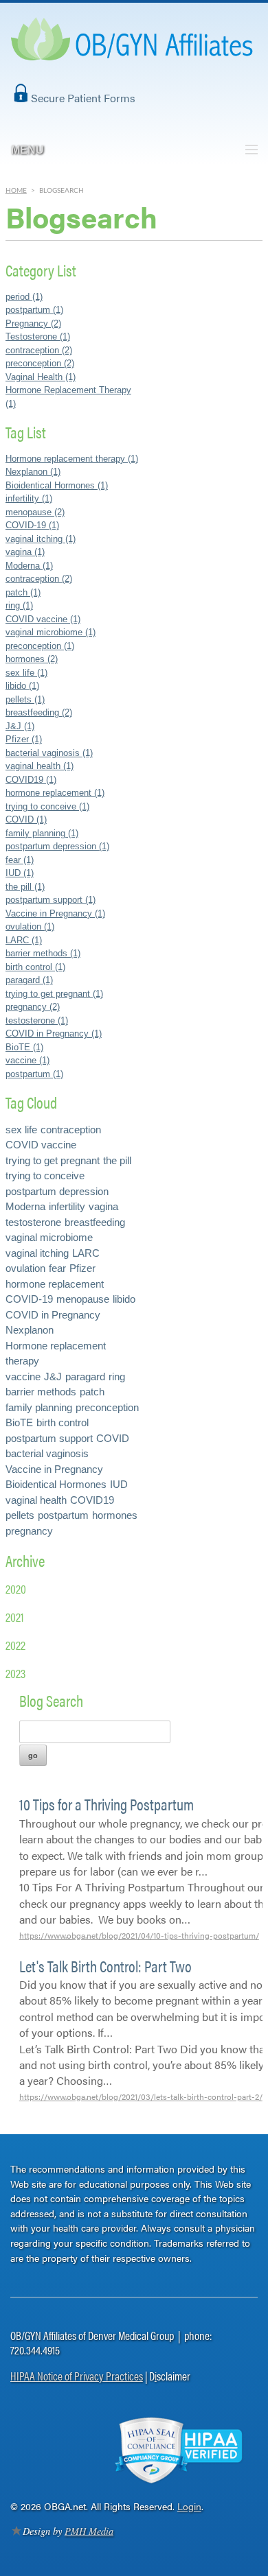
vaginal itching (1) (41, 539)
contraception (71, 1130)
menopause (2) (35, 512)
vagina (103, 1206)
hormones (115, 1515)
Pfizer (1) (24, 739)
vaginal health (36, 1500)
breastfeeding (95, 1222)
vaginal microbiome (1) (51, 632)
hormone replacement (55, 1284)
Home (16, 191)
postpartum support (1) (51, 900)
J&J (53, 1376)
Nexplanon (30, 1330)
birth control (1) (35, 967)
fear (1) (20, 860)
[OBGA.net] (134, 51)
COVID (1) (26, 819)
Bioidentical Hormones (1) (57, 485)
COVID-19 (29, 1299)
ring (117, 1376)
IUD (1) (20, 873)
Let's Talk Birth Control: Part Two (105, 1966)
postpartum (63, 1515)
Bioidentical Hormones (56, 1484)
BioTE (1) (24, 1047)
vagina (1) (25, 552)
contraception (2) (39, 350)
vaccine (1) (27, 1060)
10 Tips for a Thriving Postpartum (107, 1804)
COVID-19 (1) (32, 525)
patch (92, 1392)
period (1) (24, 297)
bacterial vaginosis (47, 1453)
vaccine (23, 1376)
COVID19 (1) (31, 780)
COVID (113, 1438)
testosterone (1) (37, 1020)
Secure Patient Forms (83, 98)
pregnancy (29, 1531)
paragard (85, 1376)
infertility (67, 1206)
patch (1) (23, 592)
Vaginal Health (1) (41, 377)
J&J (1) (20, 726)
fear (57, 1268)
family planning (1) (42, 833)
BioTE (19, 1422)
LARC (86, 1253)
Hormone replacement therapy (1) (72, 459)
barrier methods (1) (43, 953)
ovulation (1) (30, 926)
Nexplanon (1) (33, 472)
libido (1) (22, 686)
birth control (63, 1422)
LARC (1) (24, 940)
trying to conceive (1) (47, 806)
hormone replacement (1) (55, 793)
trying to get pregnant (53, 1160)
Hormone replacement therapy (56, 1354)
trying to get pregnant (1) (54, 994)
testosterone (33, 1222)
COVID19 (92, 1500)
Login (189, 2506)
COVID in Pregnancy (53, 1315)
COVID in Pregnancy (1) (54, 1033)
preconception (107, 1407)
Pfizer (82, 1268)
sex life (21, 1130)
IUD (119, 1484)
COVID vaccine (41, 1145)
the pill (117, 1160)
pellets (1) (25, 699)
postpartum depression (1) (57, 846)
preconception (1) (40, 646)
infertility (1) (29, 498)
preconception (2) (40, 363)
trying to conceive (45, 1175)
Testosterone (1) (38, 336)
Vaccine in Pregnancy (54, 1469)
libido (124, 1299)
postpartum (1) (34, 310)
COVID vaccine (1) (43, 619)
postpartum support (49, 1438)
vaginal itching (37, 1253)
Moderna (25, 1206)
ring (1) (19, 605)
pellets (20, 1515)
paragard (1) (29, 980)
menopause (83, 1299)
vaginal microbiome (49, 1237)
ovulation (25, 1268)
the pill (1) (25, 887)
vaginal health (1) (40, 766)
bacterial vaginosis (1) (49, 753)
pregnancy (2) (33, 1007)
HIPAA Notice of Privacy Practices (77, 2376)
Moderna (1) (29, 566)
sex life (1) (26, 673)
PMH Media (89, 2531)
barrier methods (41, 1392)
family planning (39, 1407)
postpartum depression (57, 1191)
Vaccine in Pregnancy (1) (55, 913)
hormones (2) (32, 659)
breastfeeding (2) (39, 712)
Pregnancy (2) (33, 323)
